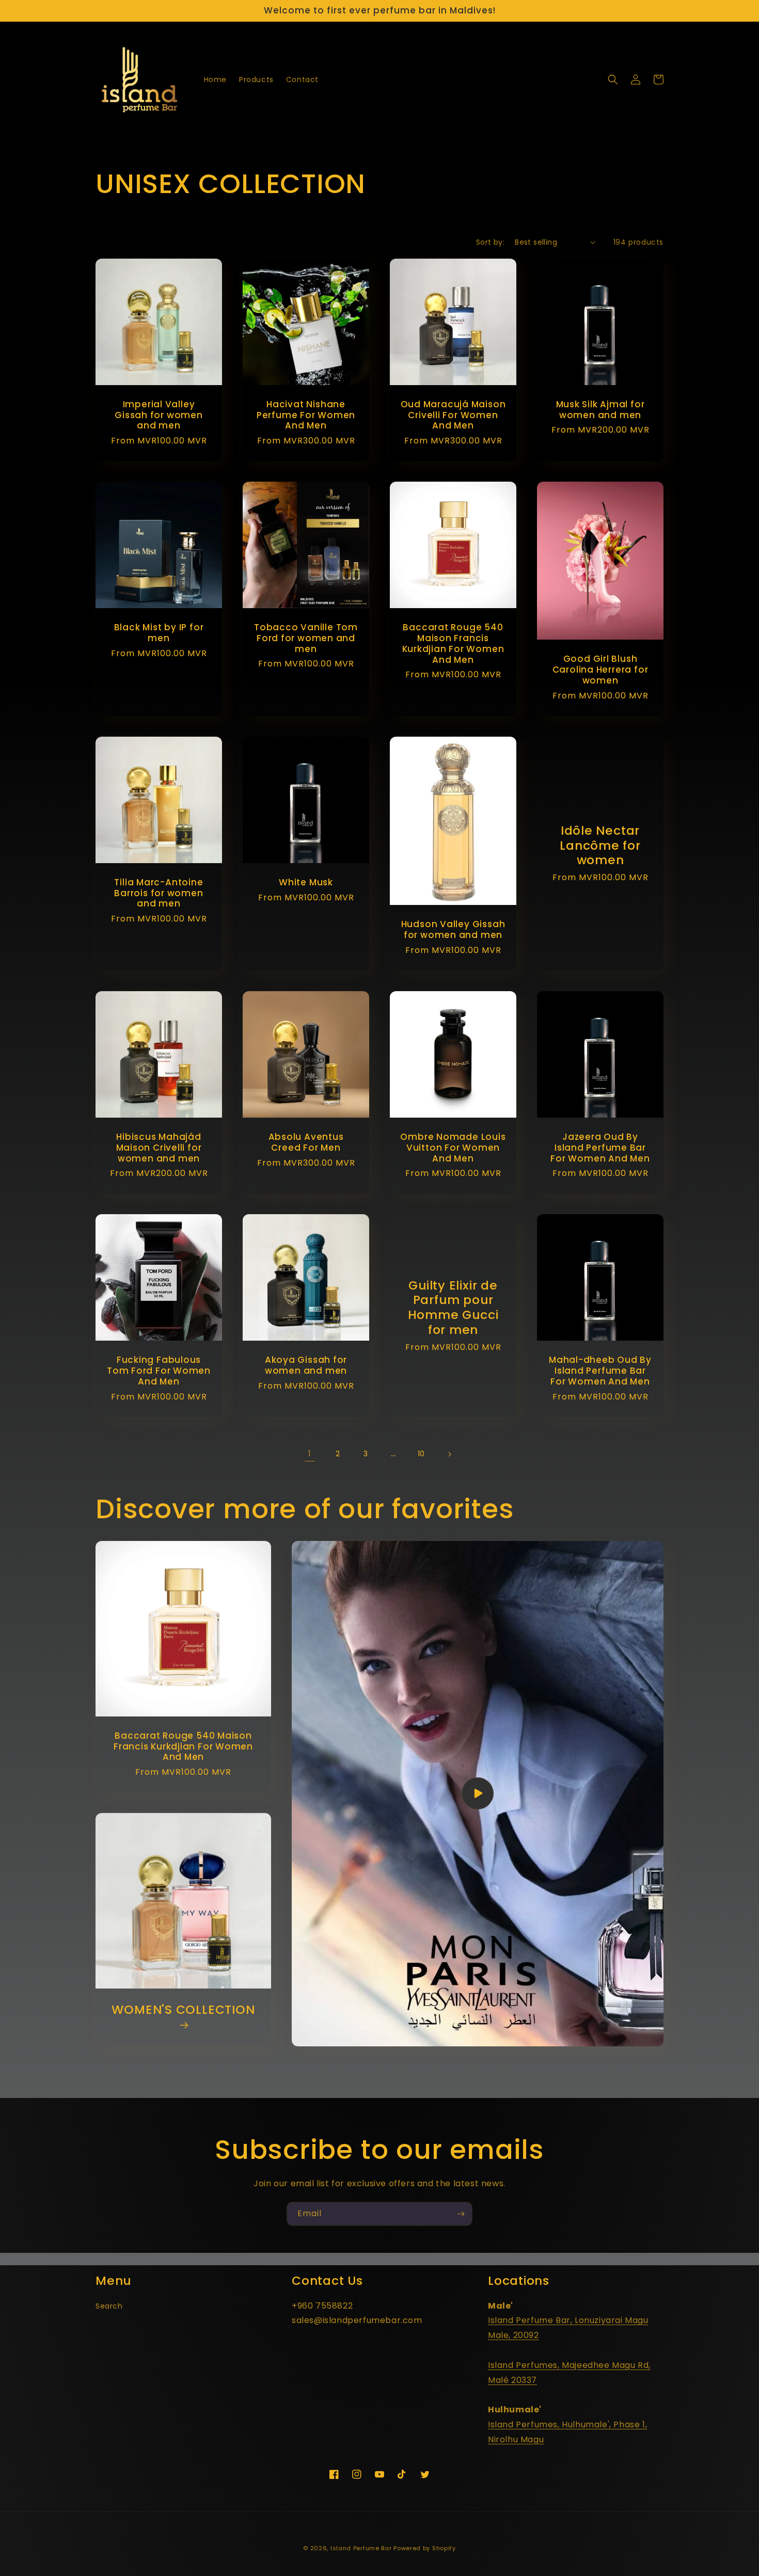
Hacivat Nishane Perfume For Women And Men (306, 415)
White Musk (306, 882)
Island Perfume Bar (361, 2548)
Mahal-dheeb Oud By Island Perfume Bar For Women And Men (600, 1371)
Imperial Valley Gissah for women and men (159, 415)
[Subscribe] (461, 2214)
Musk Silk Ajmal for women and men (600, 410)
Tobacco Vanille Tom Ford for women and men (306, 638)
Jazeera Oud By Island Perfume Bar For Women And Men (600, 1148)
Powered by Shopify (425, 2548)
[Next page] (449, 1454)
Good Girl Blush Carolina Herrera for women (600, 670)
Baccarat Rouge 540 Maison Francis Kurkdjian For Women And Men (453, 643)
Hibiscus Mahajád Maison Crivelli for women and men (159, 1148)
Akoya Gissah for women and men (306, 1365)
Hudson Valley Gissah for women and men (453, 930)
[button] (613, 79)
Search (109, 2306)
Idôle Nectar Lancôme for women (600, 846)
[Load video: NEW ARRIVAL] (478, 1794)
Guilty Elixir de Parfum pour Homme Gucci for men (453, 1308)
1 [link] (310, 1453)
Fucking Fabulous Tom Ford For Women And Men (159, 1371)
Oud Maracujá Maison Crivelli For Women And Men (453, 415)
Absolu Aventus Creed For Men (306, 1142)
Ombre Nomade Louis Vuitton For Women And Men (453, 1148)
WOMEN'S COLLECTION (183, 2010)
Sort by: (490, 242)
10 (421, 1454)
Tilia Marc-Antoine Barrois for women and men (159, 893)
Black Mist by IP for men (159, 633)
